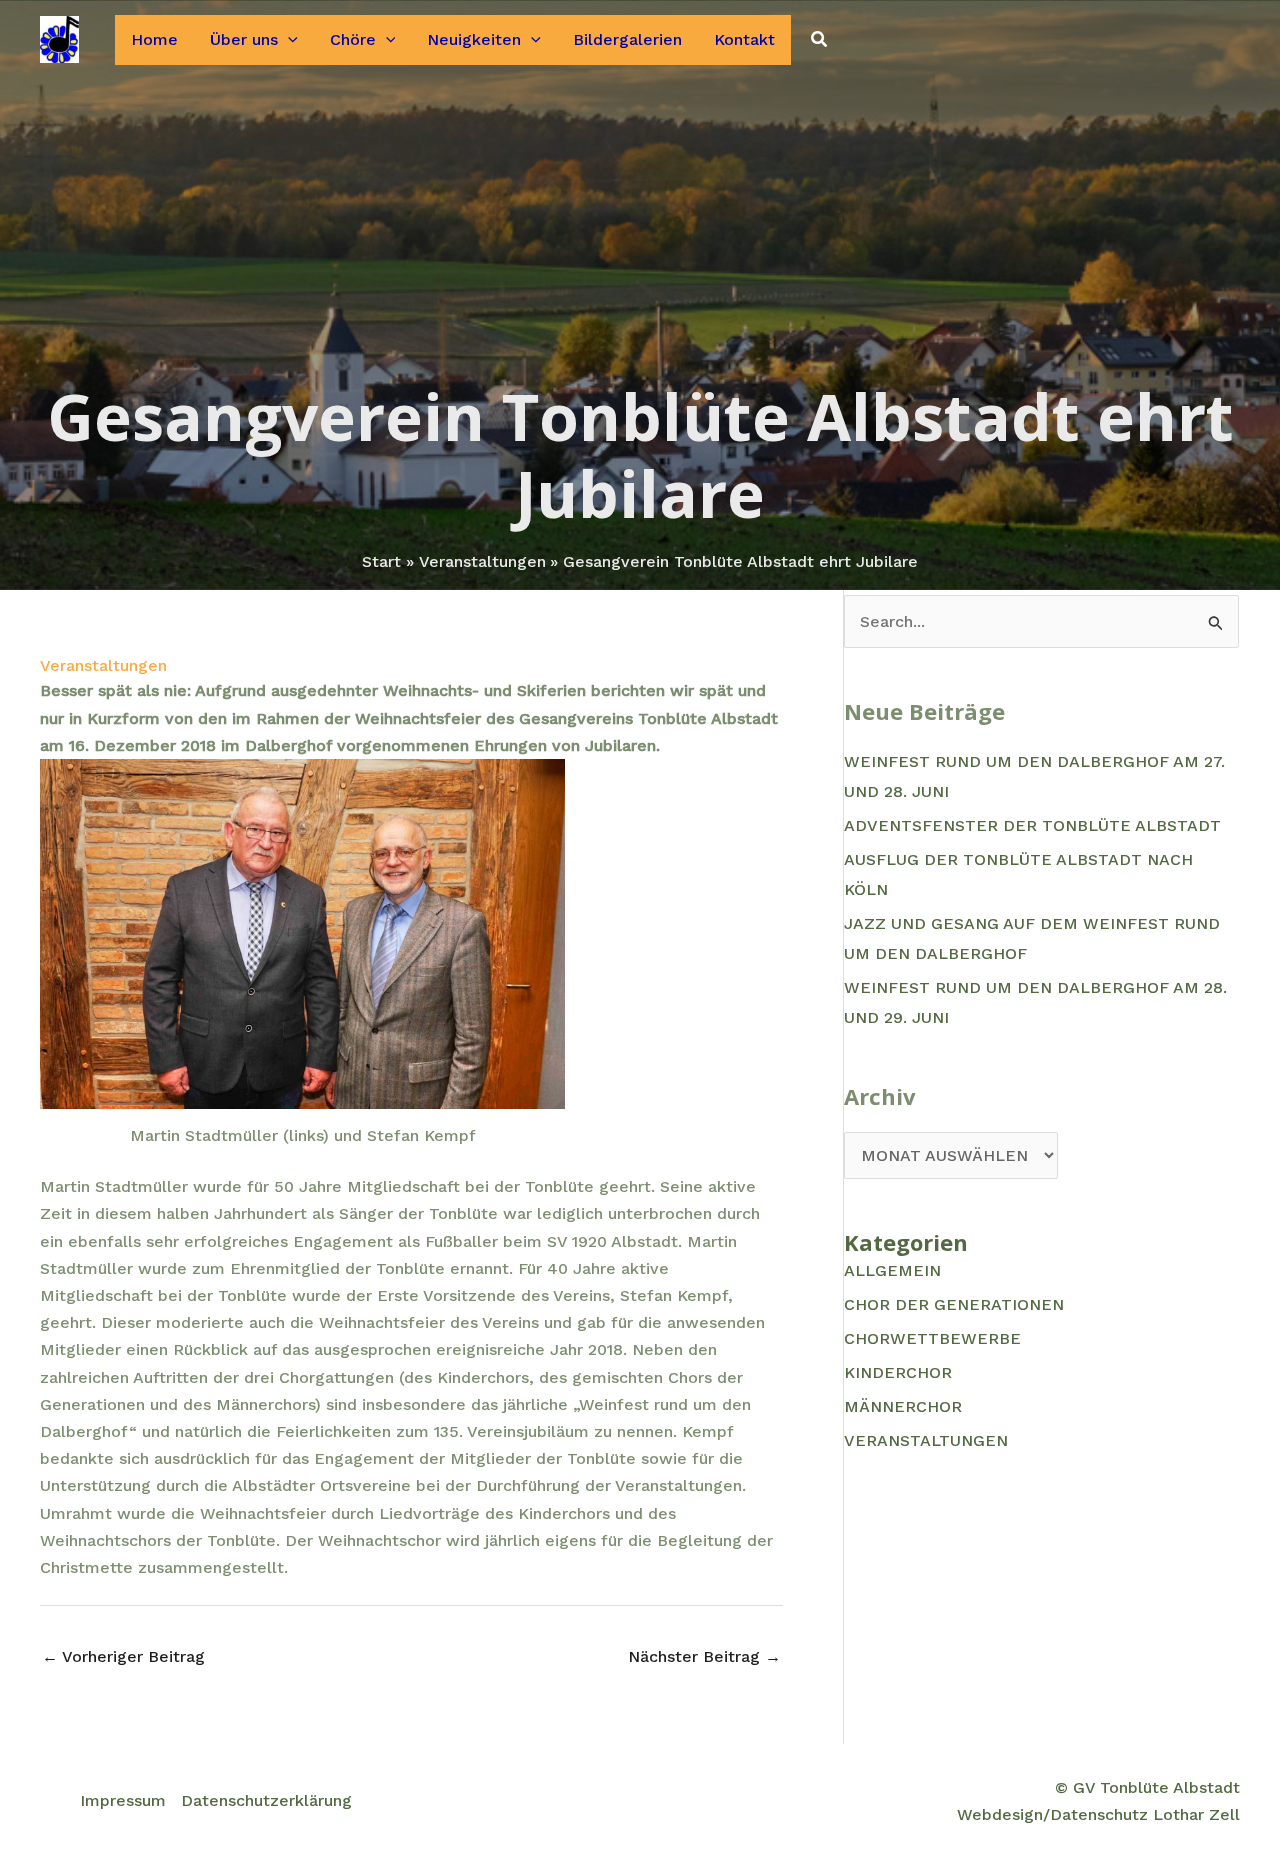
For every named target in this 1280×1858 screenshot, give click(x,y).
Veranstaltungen (103, 665)
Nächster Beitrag (704, 1656)
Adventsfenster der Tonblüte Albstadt (1032, 825)
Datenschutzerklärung (266, 1800)
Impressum (123, 1800)
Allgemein (892, 1270)
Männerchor (903, 1406)
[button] (288, 40)
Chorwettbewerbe (932, 1338)
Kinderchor (898, 1372)
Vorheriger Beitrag (123, 1656)
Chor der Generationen (954, 1304)
